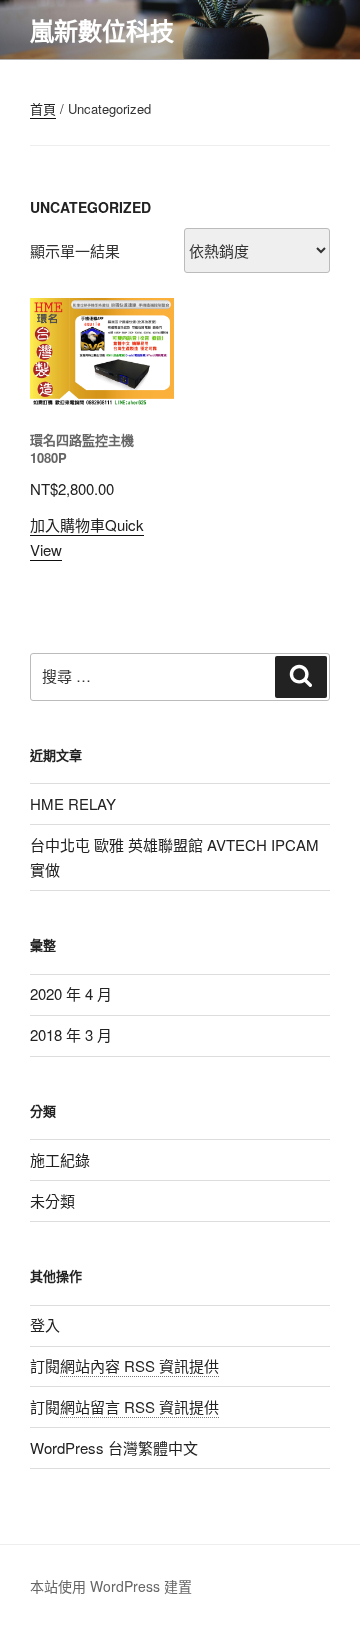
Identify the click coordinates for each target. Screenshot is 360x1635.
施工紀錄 (60, 1159)
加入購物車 (67, 524)
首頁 (43, 108)
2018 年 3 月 (71, 1034)
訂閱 (124, 1365)
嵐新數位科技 (102, 30)
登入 (45, 1324)
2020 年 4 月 (71, 993)
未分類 (52, 1200)
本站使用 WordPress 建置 (111, 1586)
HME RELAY (73, 803)
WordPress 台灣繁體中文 (114, 1447)
